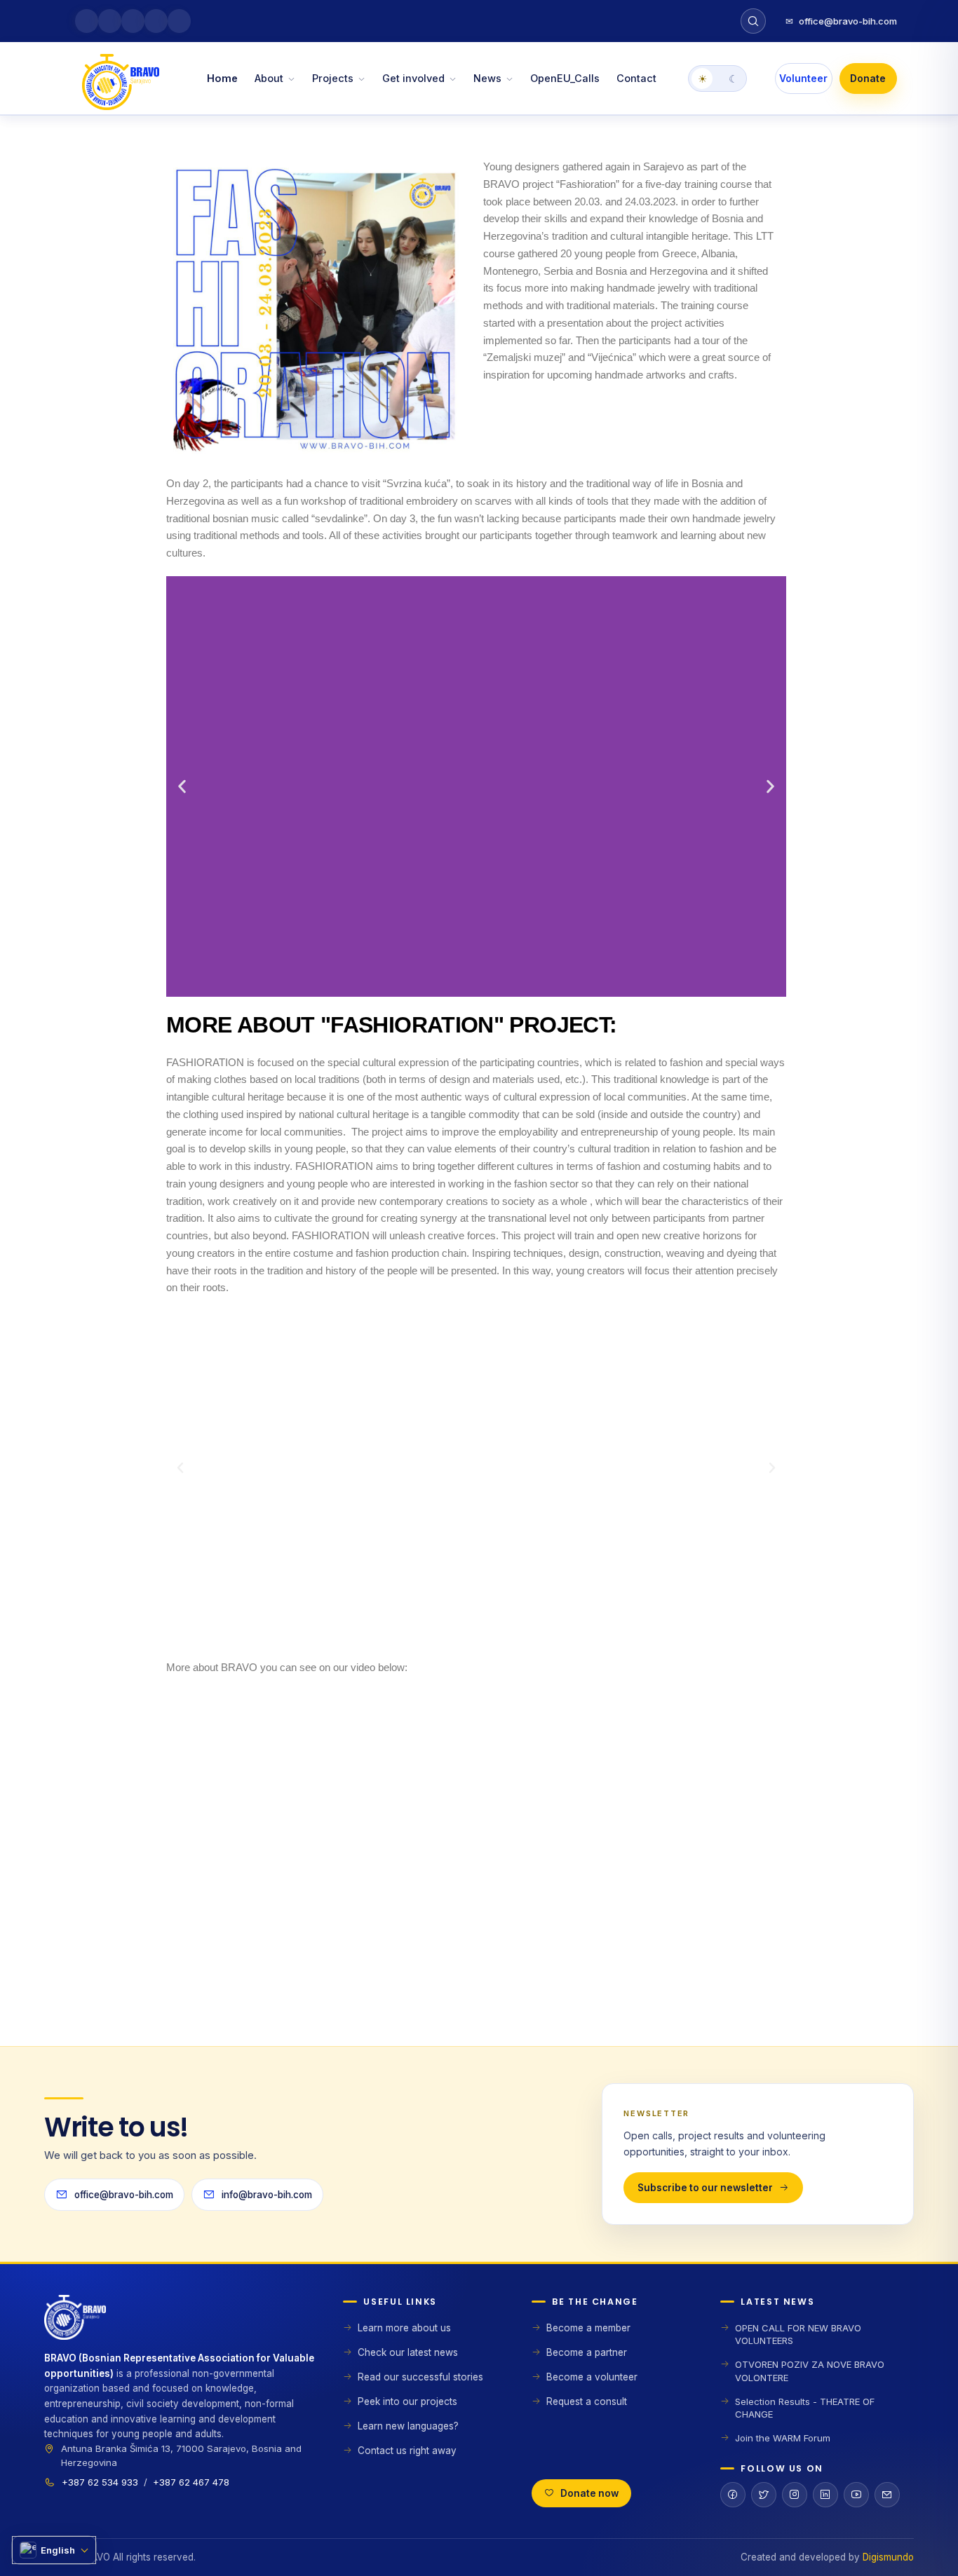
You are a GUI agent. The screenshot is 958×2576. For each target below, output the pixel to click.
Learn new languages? (408, 2426)
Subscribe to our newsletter (705, 2188)
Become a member (588, 2328)
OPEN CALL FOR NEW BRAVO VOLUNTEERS (798, 2334)
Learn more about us (404, 2328)
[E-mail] (887, 2495)
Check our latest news (408, 2352)
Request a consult (587, 2401)
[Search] (753, 21)
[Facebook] (733, 2495)
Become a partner (587, 2352)
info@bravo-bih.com (267, 2195)
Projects (333, 78)
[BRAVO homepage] (182, 2323)
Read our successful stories (420, 2377)
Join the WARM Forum (783, 2438)
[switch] (717, 79)
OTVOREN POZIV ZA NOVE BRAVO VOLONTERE (810, 2371)
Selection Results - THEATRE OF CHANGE (805, 2408)
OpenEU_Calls (565, 78)
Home (222, 78)
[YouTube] (856, 2495)
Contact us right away (407, 2451)
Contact (636, 78)
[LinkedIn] (825, 2495)
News (487, 78)
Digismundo (888, 2557)
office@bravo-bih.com (841, 21)
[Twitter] (764, 2495)
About (269, 78)
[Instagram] (795, 2495)
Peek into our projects (407, 2401)
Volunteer (803, 78)
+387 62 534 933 (100, 2482)
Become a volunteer (592, 2377)
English (58, 2550)
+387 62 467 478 (191, 2482)
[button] (182, 786)
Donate (868, 78)
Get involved (413, 78)
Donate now (589, 2493)
